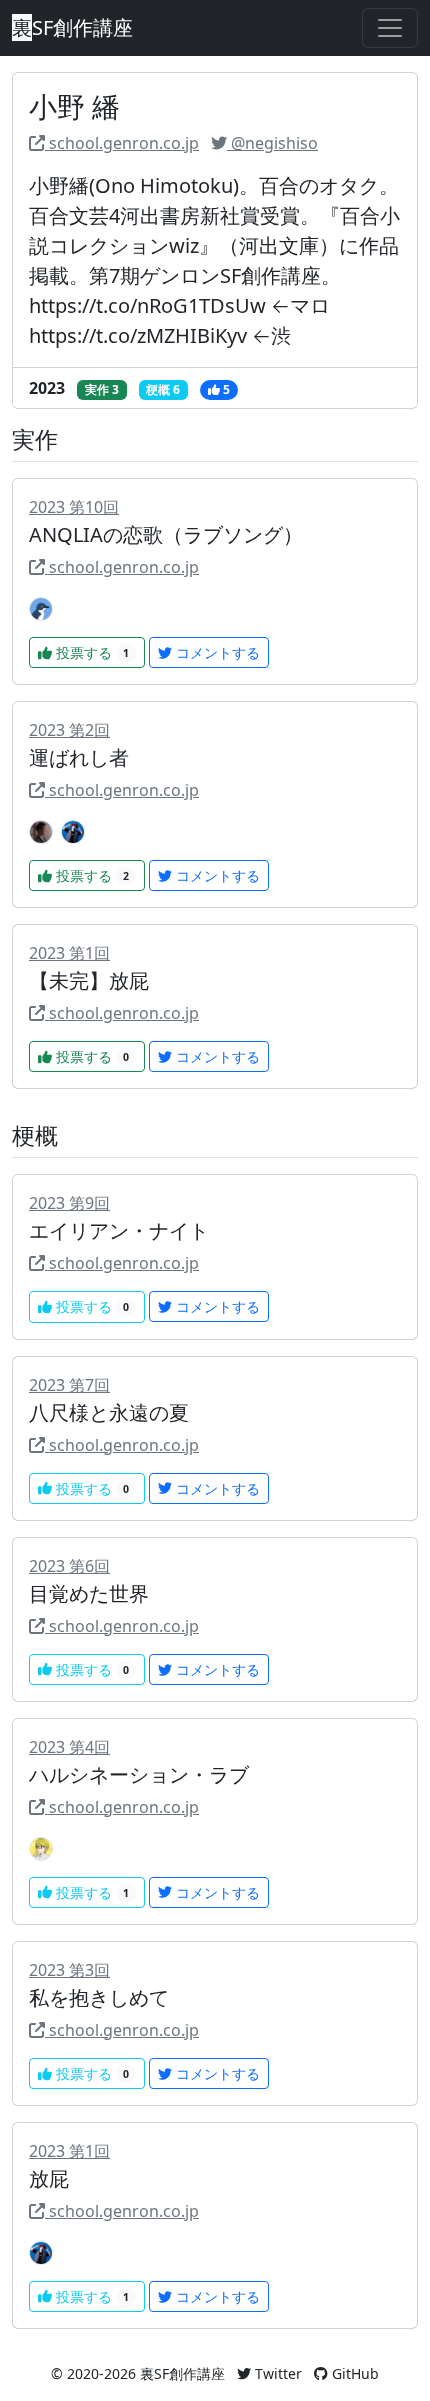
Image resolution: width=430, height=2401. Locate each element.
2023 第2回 (69, 730)
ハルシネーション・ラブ (139, 1774)
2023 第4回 (69, 1747)
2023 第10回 (74, 507)
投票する (92, 652)
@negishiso (272, 143)
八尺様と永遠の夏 (109, 1412)
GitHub (353, 2373)
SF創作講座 (72, 27)
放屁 (49, 2178)
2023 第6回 (69, 1566)
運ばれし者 (79, 757)
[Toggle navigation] (390, 28)
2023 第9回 (69, 1203)
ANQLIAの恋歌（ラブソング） (166, 534)
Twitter (276, 2373)
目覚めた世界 (89, 1593)
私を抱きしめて (99, 1997)
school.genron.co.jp (122, 143)
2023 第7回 (69, 1385)
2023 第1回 (69, 953)
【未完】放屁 (89, 980)
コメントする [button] (216, 652)
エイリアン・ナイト (119, 1230)
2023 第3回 (69, 1970)
